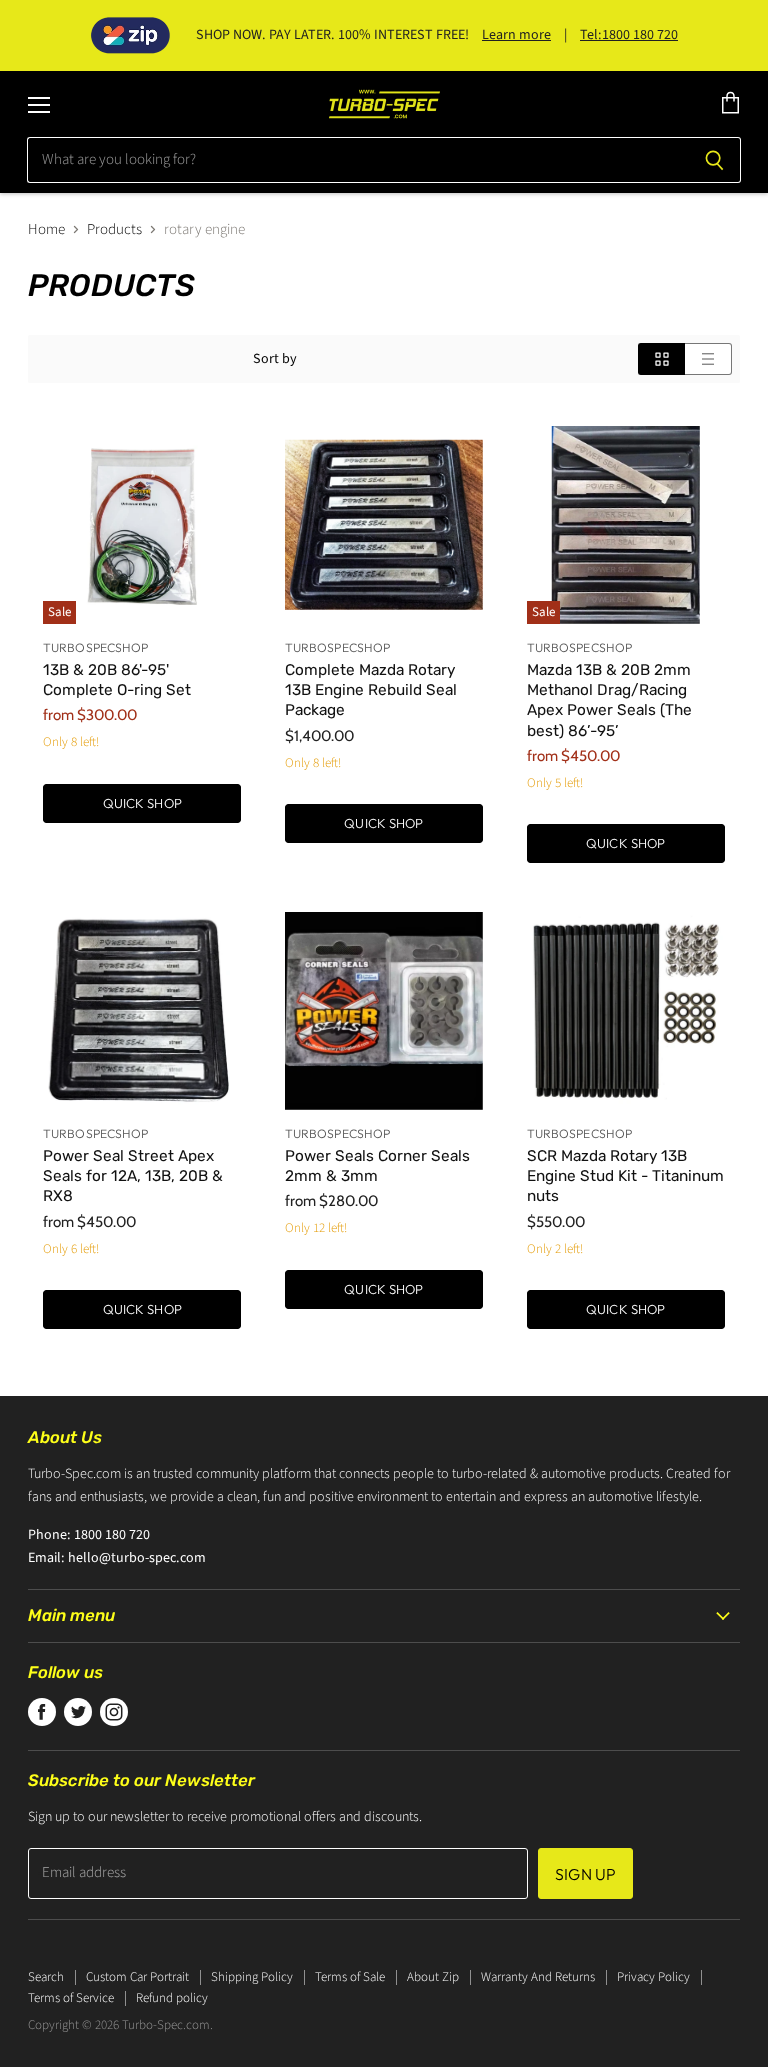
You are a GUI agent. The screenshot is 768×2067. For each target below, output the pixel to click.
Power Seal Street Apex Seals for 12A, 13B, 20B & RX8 (133, 1176)
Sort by (275, 359)
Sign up (585, 1874)
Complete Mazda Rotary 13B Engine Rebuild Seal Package (371, 690)
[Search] (714, 160)
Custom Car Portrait (137, 1977)
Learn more (516, 35)
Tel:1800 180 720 (629, 35)
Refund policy (172, 1998)
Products (114, 229)
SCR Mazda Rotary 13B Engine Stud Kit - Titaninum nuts (625, 1176)
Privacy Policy (653, 1977)
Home (46, 229)
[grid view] (661, 359)
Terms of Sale (350, 1977)
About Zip (433, 1977)
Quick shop (142, 803)
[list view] (708, 359)
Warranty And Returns (538, 1977)
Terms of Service (71, 1998)
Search (46, 1977)
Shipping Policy (252, 1977)
